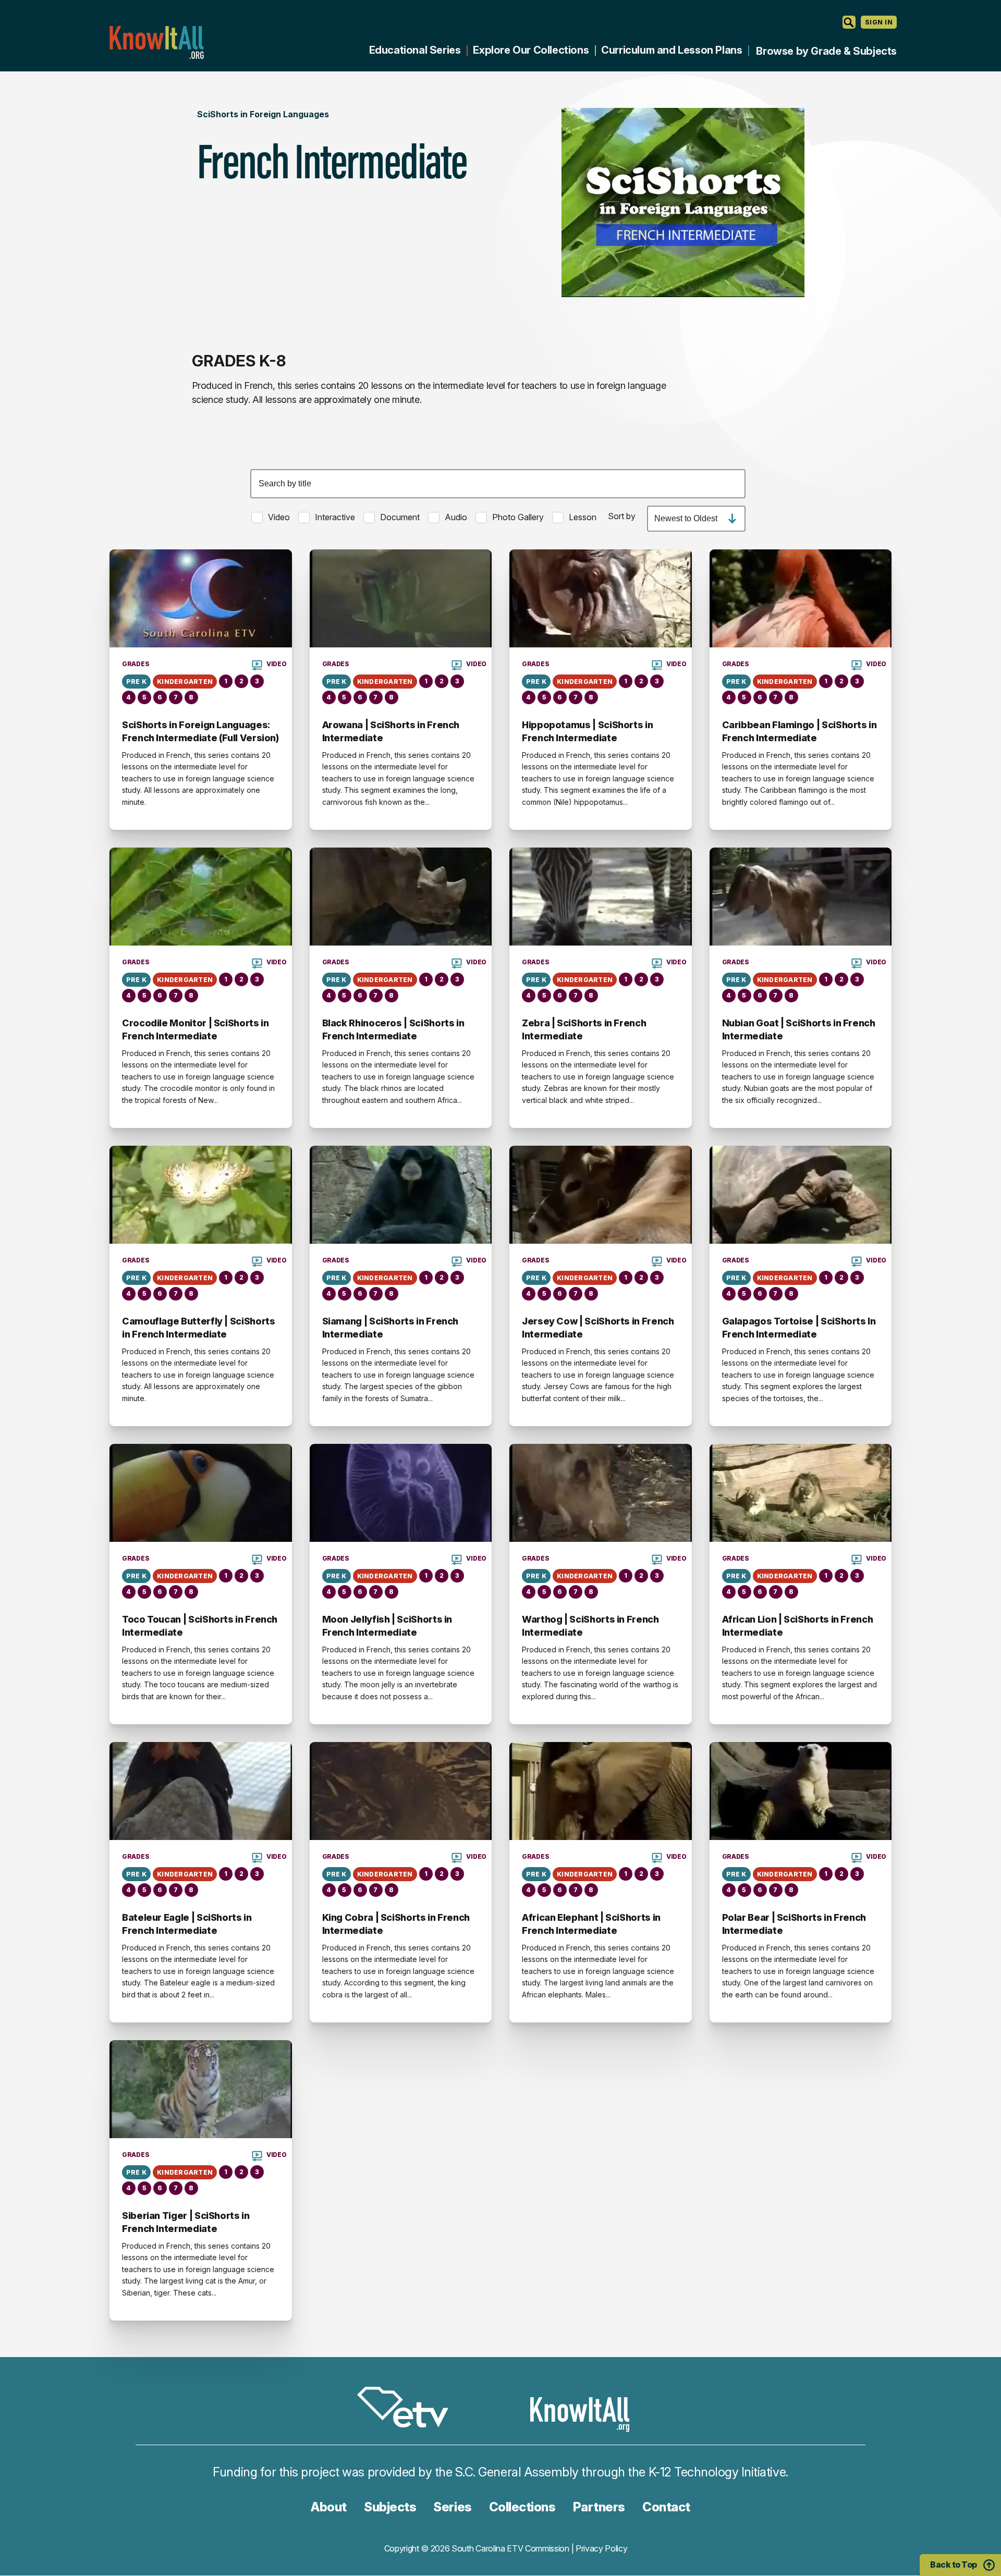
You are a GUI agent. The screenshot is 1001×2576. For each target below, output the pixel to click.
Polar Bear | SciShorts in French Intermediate (794, 1924)
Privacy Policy (602, 2548)
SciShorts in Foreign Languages (263, 114)
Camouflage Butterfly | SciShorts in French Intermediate (198, 1327)
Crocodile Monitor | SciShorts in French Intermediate (195, 1029)
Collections (522, 2507)
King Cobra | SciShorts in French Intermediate (396, 1924)
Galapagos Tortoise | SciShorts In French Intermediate (799, 1327)
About (329, 2507)
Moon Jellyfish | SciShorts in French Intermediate (387, 1626)
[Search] (849, 22)
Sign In (879, 22)
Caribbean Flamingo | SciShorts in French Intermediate (799, 731)
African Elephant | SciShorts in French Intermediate (591, 1924)
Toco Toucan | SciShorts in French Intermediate (200, 1626)
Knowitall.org (156, 42)
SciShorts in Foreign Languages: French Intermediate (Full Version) (200, 731)
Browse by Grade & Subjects (826, 51)
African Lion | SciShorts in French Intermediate (798, 1626)
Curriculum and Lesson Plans (672, 50)
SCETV (408, 2409)
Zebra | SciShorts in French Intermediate (584, 1029)
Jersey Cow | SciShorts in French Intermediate (598, 1327)
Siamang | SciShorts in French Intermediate (390, 1327)
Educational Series (415, 50)
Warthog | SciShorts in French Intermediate (590, 1626)
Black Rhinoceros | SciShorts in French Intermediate (393, 1029)
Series (452, 2507)
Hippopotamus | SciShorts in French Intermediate (587, 731)
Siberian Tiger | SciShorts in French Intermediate (186, 2222)
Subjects (390, 2507)
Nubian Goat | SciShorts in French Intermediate (799, 1029)
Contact (666, 2507)
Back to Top (954, 2565)
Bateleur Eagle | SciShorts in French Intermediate (187, 1924)
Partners (599, 2507)
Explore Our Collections (531, 50)
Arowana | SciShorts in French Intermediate (391, 731)
